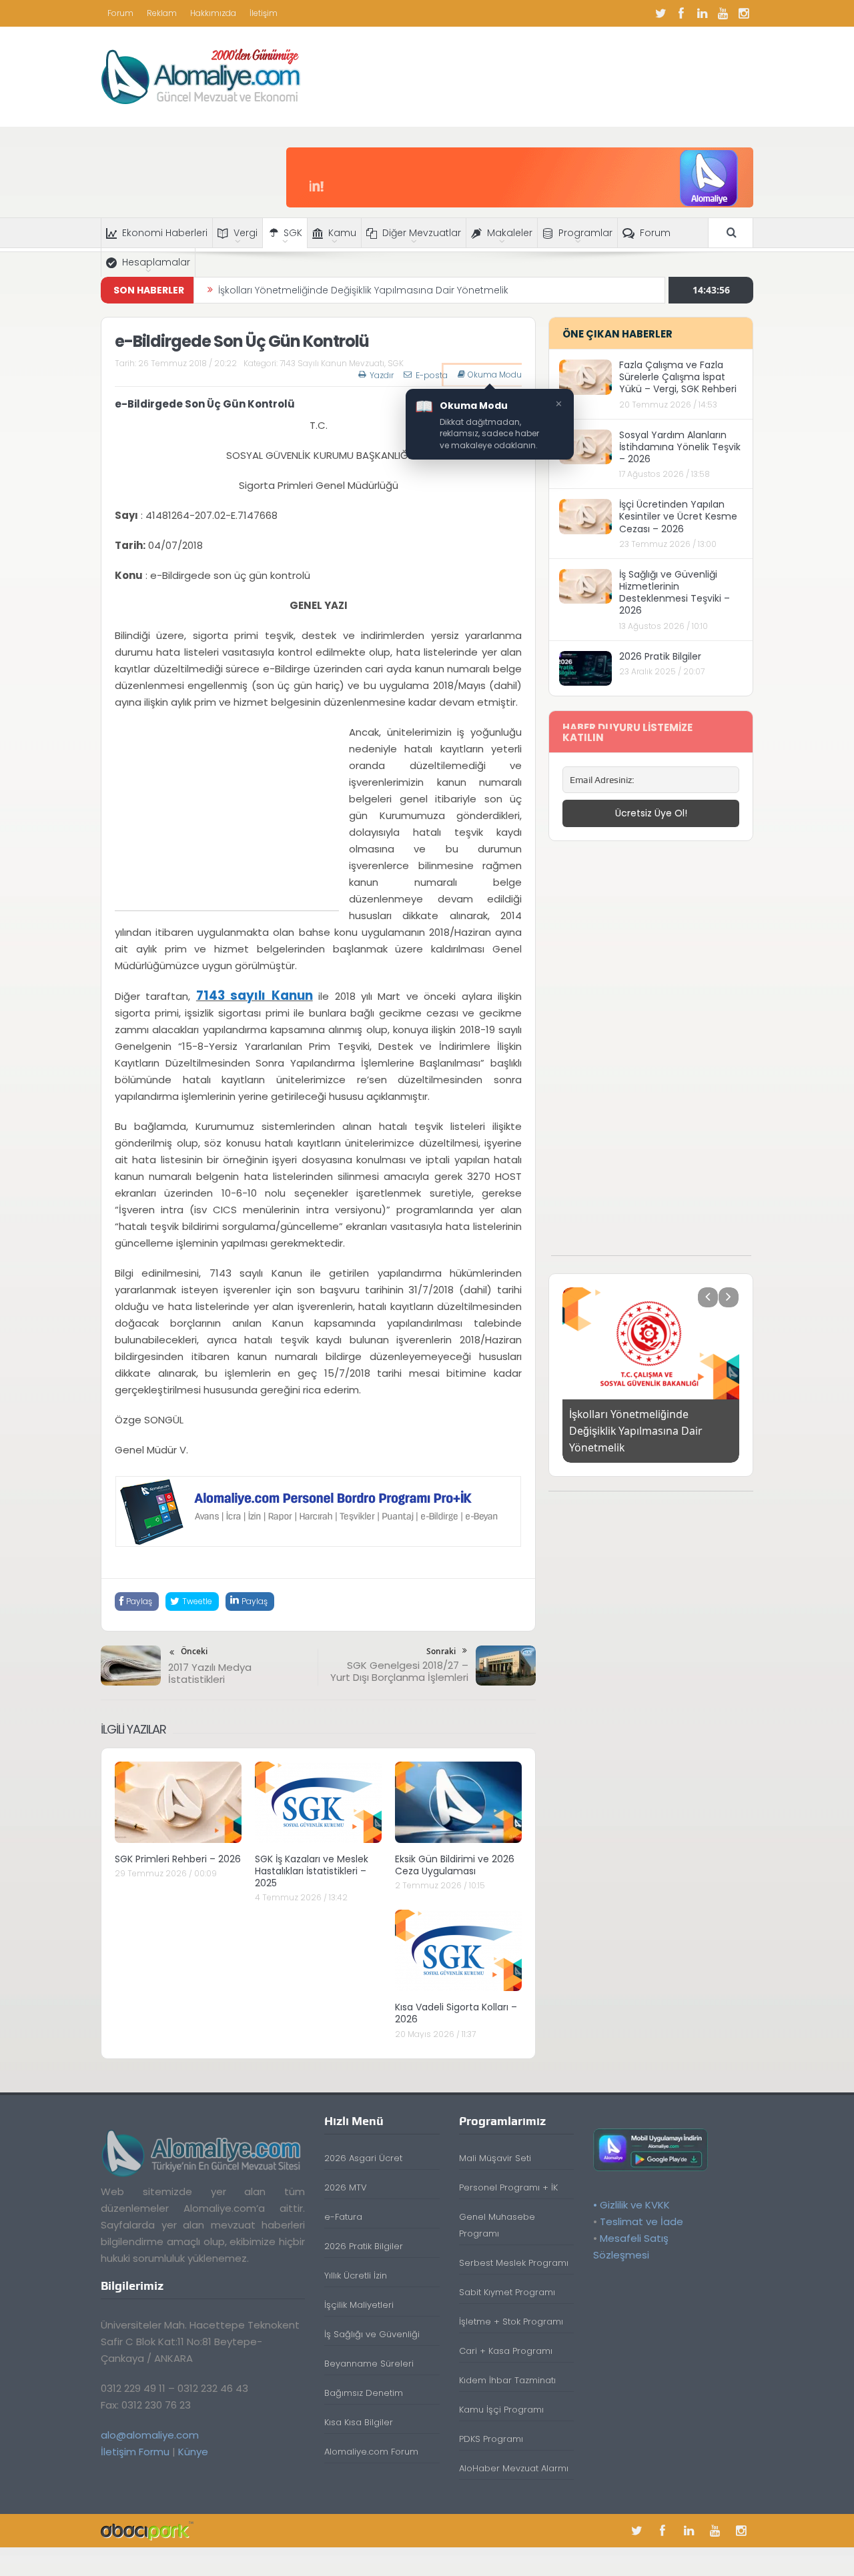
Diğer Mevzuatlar (422, 233)
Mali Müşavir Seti (495, 2158)
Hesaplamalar (156, 262)
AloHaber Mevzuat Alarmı (514, 2468)
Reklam (162, 13)
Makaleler (510, 233)
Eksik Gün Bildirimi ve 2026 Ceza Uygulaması (455, 1865)
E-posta (432, 375)
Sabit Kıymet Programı (507, 2292)
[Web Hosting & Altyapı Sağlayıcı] (147, 2530)
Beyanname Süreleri (369, 2364)
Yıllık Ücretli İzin (356, 2276)
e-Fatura (343, 2217)
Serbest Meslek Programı (514, 2263)
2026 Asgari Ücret (363, 2158)
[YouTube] (723, 13)
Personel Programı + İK (508, 2187)
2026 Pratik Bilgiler (660, 656)
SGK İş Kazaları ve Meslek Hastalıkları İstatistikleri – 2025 (312, 1871)
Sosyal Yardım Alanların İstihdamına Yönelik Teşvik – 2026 (680, 447)
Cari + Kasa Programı (506, 2351)
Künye (193, 2452)
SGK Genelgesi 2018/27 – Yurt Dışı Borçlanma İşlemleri (399, 1671)
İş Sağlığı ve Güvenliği (372, 2334)
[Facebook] (681, 13)
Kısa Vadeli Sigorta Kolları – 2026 (456, 2013)
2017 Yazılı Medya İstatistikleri (210, 1673)
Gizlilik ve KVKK (635, 2205)
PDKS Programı (491, 2439)
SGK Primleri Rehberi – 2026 (178, 1859)
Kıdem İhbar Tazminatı (507, 2380)
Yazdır (382, 375)
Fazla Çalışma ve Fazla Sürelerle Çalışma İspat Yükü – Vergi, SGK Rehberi (678, 377)
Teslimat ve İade (642, 2221)
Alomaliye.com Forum (371, 2452)
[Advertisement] (227, 817)
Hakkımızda (213, 13)
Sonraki (441, 1651)
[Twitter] (661, 13)
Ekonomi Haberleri (165, 233)
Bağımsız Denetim (364, 2393)
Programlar (585, 233)
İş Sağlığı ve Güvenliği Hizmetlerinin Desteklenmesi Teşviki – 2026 (675, 593)
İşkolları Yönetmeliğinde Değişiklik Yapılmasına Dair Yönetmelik (363, 290)
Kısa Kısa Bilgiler (359, 2422)
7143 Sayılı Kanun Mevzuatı (332, 363)
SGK (293, 233)
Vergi (246, 233)
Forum (120, 13)
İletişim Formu (135, 2452)
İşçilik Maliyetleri (359, 2305)
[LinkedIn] (702, 13)
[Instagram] (743, 13)
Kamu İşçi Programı (501, 2410)
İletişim (264, 13)
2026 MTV (346, 2187)
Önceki (194, 1651)
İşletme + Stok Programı (511, 2322)
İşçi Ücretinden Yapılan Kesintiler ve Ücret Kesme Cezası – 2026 (678, 516)
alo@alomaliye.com (150, 2435)
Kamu (342, 233)
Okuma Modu (495, 375)
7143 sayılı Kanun (255, 996)
